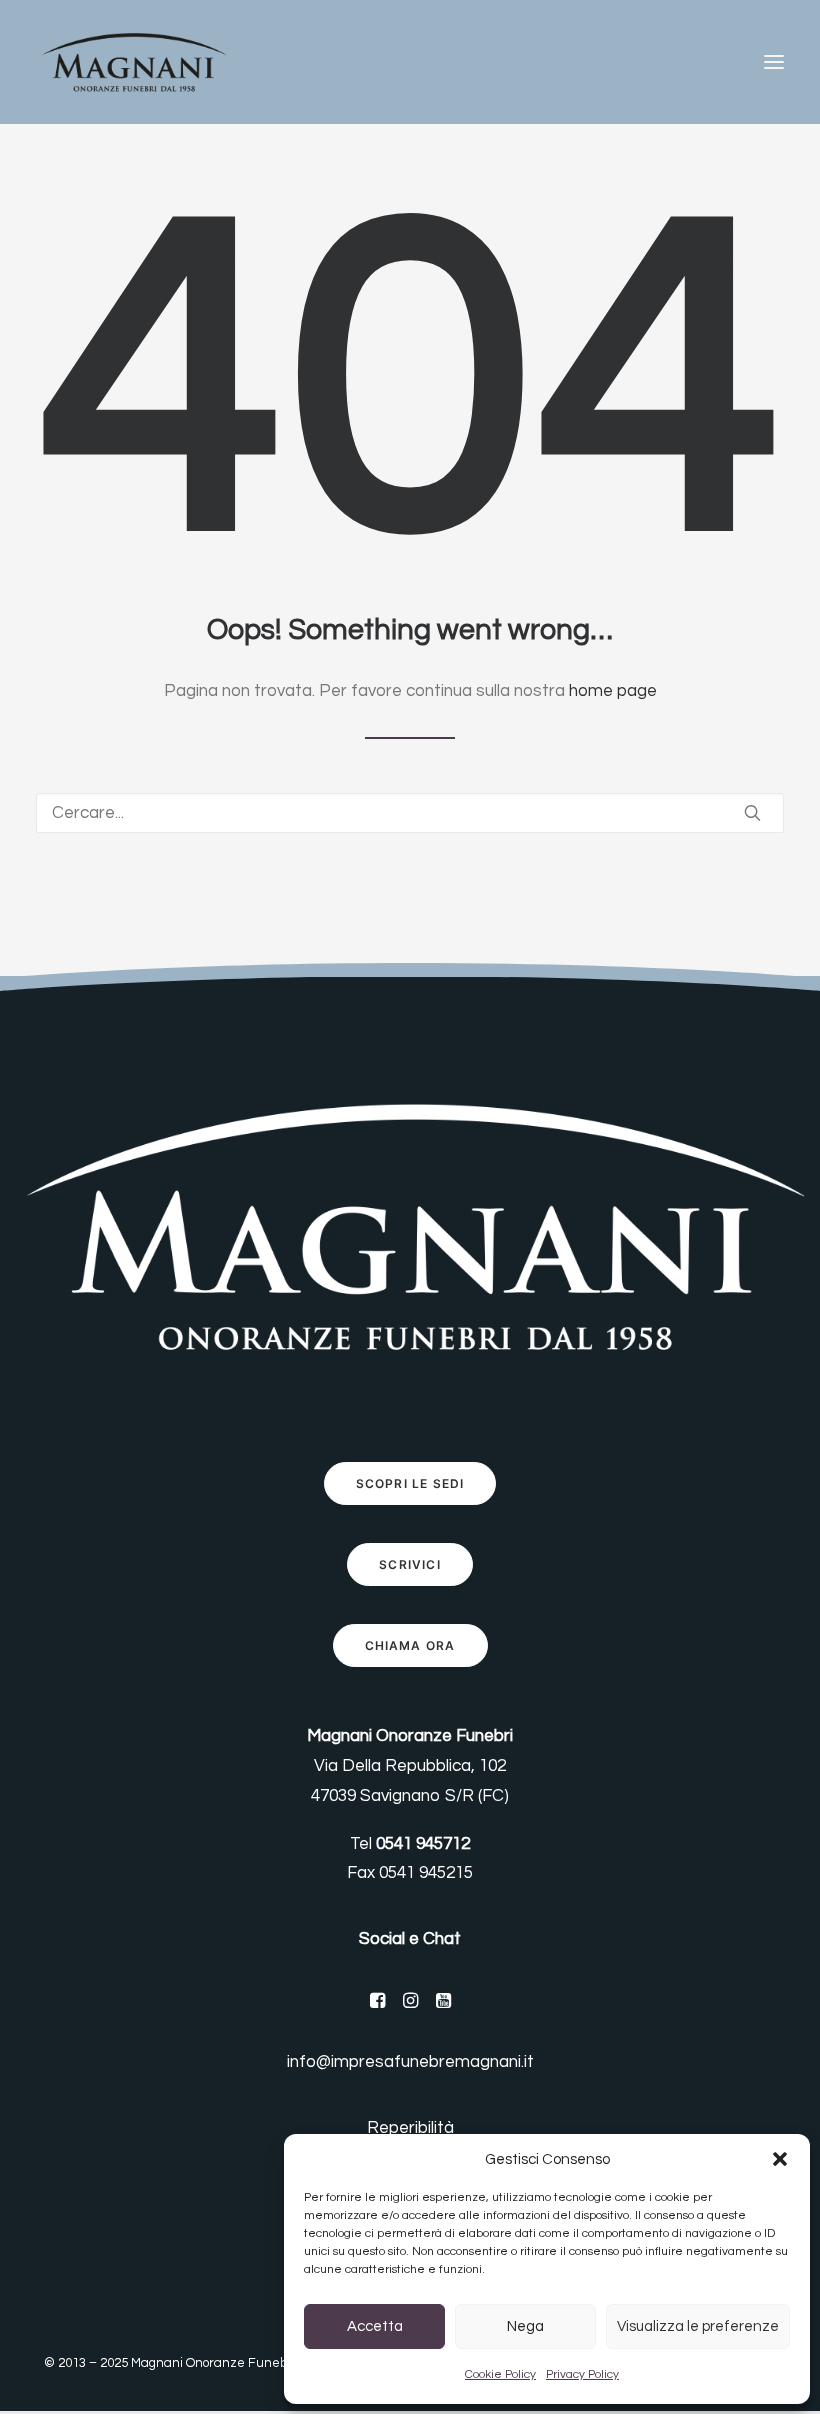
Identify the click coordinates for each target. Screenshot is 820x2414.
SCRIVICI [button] (410, 1564)
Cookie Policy (500, 2374)
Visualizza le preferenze (698, 2326)
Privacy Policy (582, 2374)
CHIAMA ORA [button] (410, 1645)
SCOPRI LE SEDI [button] (410, 1483)
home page (613, 691)
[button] (780, 2159)
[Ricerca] (410, 813)
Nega (525, 2326)
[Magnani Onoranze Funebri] (133, 62)
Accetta (375, 2326)
